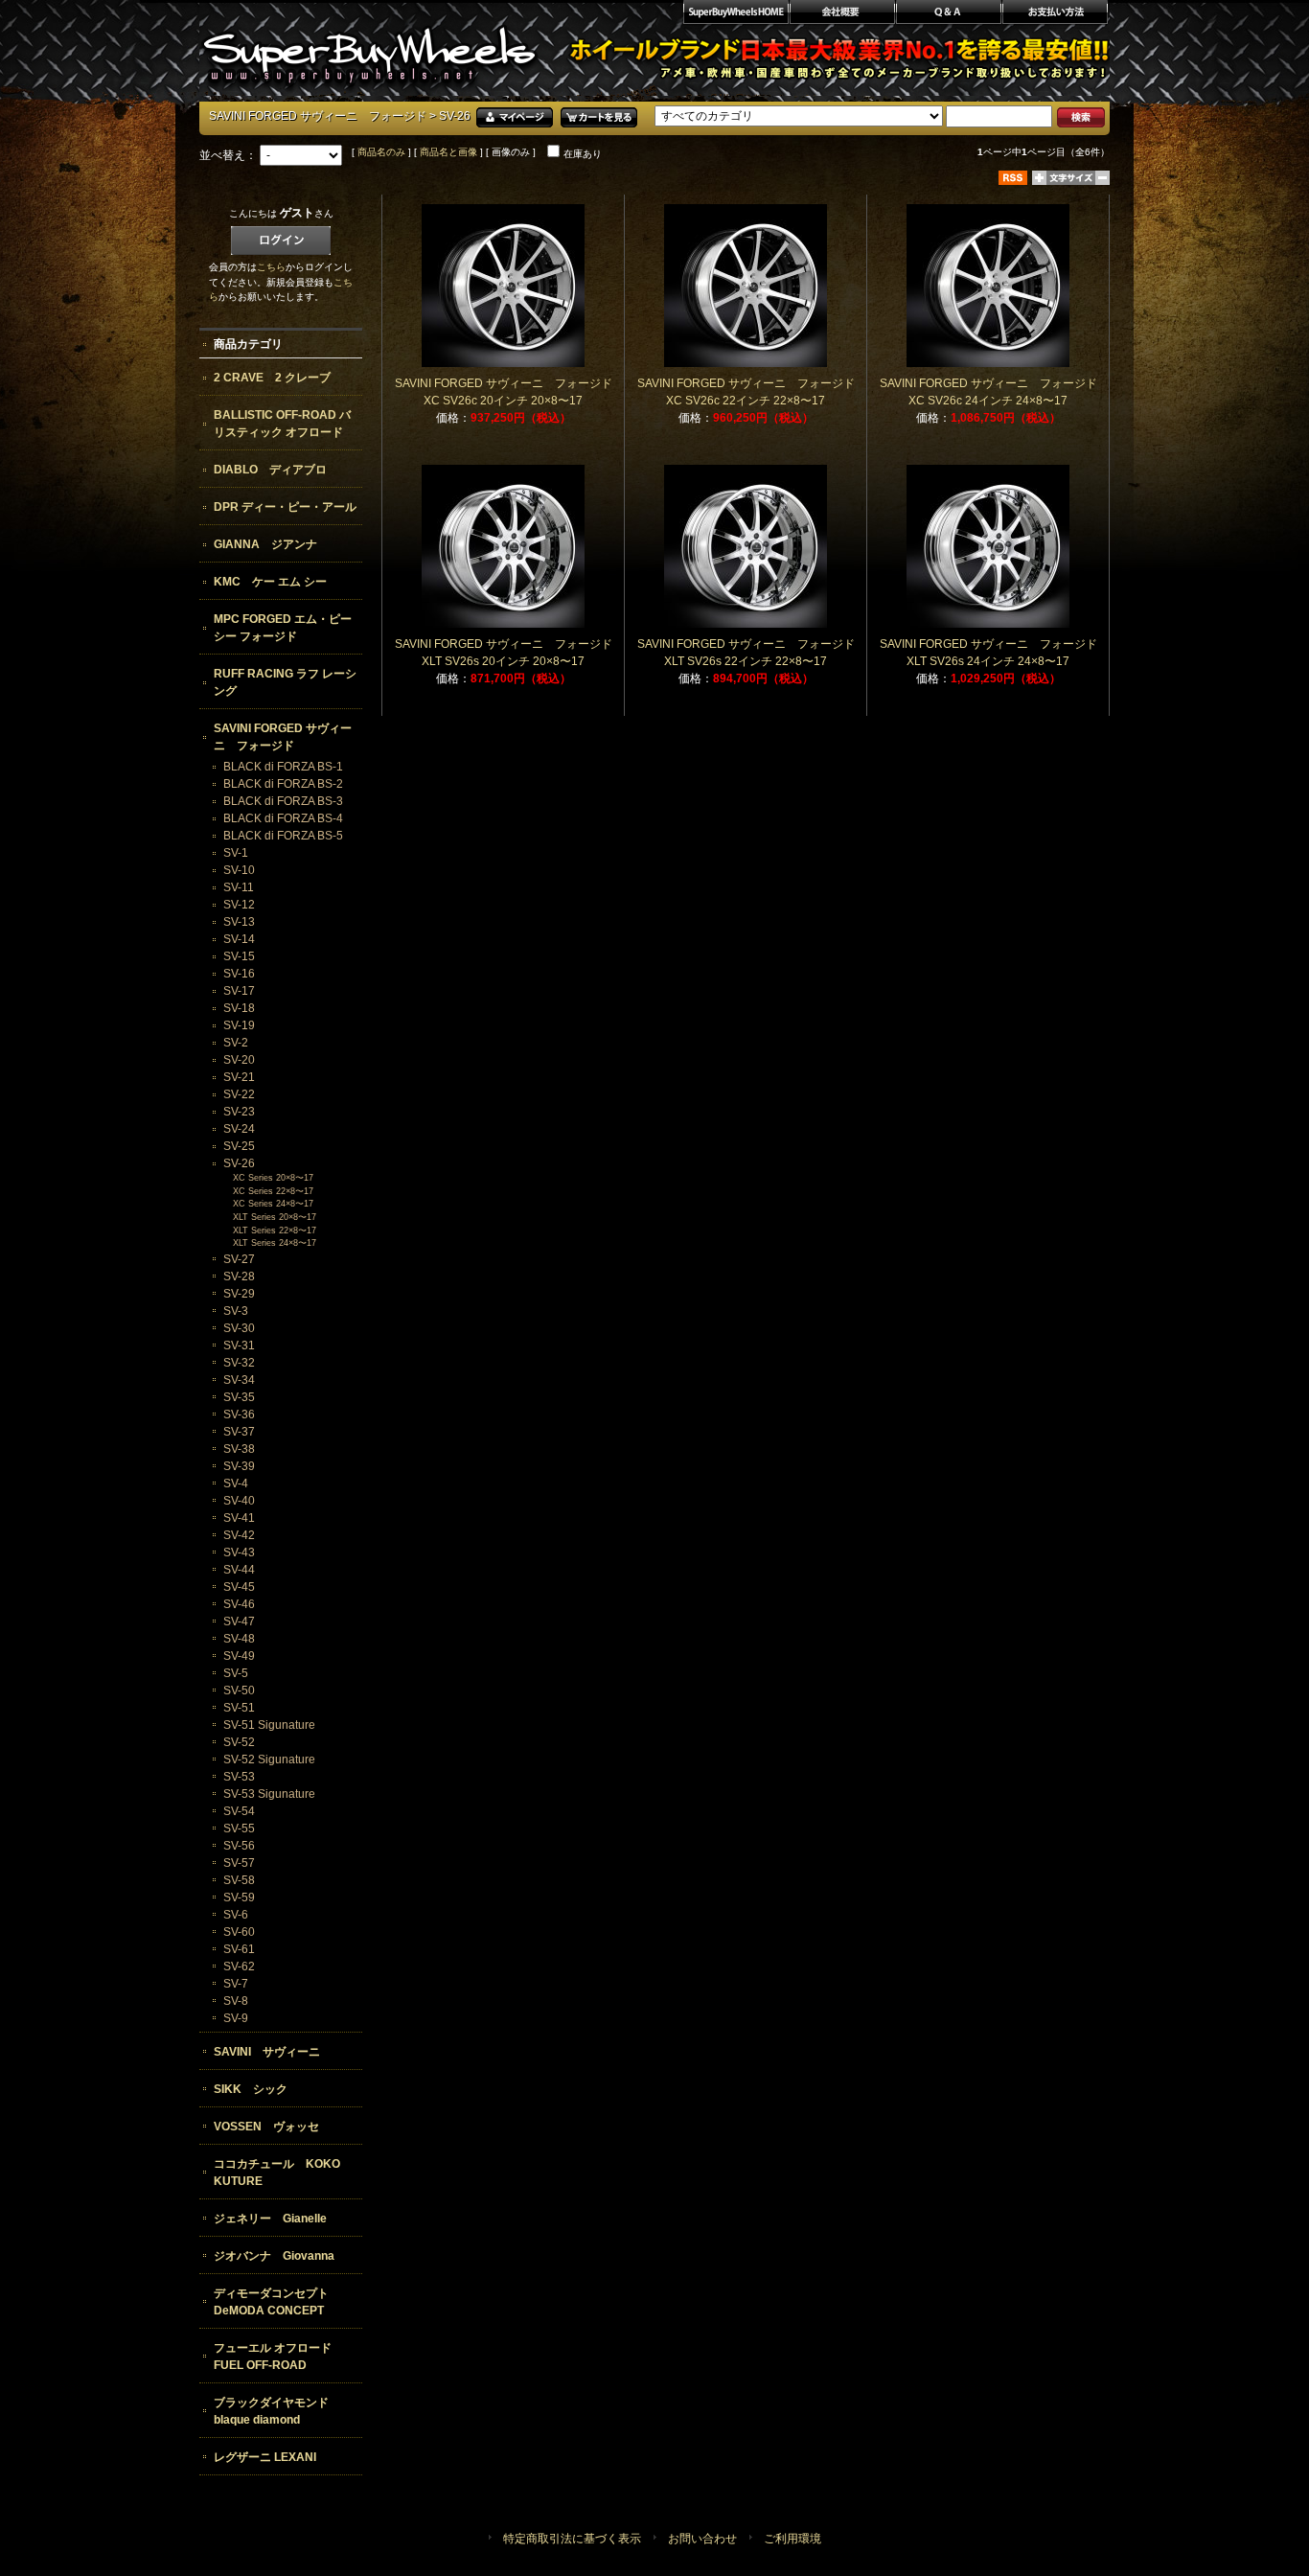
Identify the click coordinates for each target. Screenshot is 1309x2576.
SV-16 (239, 974)
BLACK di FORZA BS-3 (283, 801)
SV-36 (239, 1414)
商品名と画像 (448, 152)
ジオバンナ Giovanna (274, 2256)
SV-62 (239, 1966)
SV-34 (239, 1380)
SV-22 (239, 1094)
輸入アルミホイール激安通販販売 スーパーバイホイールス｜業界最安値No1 (369, 48)
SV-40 (239, 1501)
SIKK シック (251, 2089)
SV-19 (239, 1025)
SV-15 (239, 956)
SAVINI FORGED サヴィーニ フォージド (318, 116)
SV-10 (239, 870)
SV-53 (239, 1777)
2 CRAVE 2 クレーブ (272, 378)
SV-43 (239, 1552)
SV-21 (239, 1077)
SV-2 (236, 1043)
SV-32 (239, 1363)
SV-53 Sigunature (269, 1794)
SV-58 (239, 1880)
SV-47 (239, 1621)
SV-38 (239, 1449)
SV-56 (239, 1846)
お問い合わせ (702, 2539)
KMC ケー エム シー (270, 582)
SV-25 (239, 1146)
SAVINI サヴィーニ (267, 2052)
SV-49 (239, 1656)
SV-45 (239, 1587)
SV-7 (236, 1984)
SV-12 (239, 905)
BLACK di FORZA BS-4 (283, 818)
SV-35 (239, 1397)
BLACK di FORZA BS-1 (283, 767)
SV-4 (236, 1483)
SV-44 (239, 1570)
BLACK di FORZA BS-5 (283, 836)
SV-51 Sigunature (269, 1725)
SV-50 (239, 1690)
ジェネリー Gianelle (270, 2219)
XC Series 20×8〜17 (273, 1178)
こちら (271, 267)
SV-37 (239, 1432)
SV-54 (239, 1811)
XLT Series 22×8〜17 (275, 1230)
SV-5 (236, 1673)
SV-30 (239, 1328)
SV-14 (239, 939)
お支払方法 (1056, 14)
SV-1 (236, 853)
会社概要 (842, 14)
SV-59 (239, 1897)
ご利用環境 (792, 2539)
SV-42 (239, 1535)
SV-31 (239, 1345)
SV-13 (239, 922)
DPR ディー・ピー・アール (285, 507)
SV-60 (239, 1932)
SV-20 (239, 1060)
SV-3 (236, 1311)
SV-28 (239, 1276)
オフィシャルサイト (735, 14)
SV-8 (236, 2001)
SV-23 (239, 1112)
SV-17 (239, 991)
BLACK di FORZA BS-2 (283, 784)
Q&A (948, 14)
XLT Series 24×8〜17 (275, 1243)
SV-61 (239, 1949)
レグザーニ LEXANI (265, 2457)
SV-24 (239, 1129)
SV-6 (236, 1915)
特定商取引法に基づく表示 (572, 2539)
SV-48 (239, 1639)
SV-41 (239, 1518)
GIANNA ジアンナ (265, 544)
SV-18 (239, 1008)
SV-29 (239, 1294)
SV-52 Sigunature (269, 1759)
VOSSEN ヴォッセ (266, 2127)
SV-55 (239, 1828)
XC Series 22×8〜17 (273, 1191)
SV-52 (239, 1742)
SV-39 (239, 1466)
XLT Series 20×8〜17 (275, 1217)
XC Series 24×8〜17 (273, 1204)
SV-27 (239, 1259)
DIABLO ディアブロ (270, 470)
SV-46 (239, 1604)
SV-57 (239, 1863)
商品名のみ (381, 152)
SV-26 (239, 1163)
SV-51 (239, 1708)
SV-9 (236, 2018)
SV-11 (239, 887)
